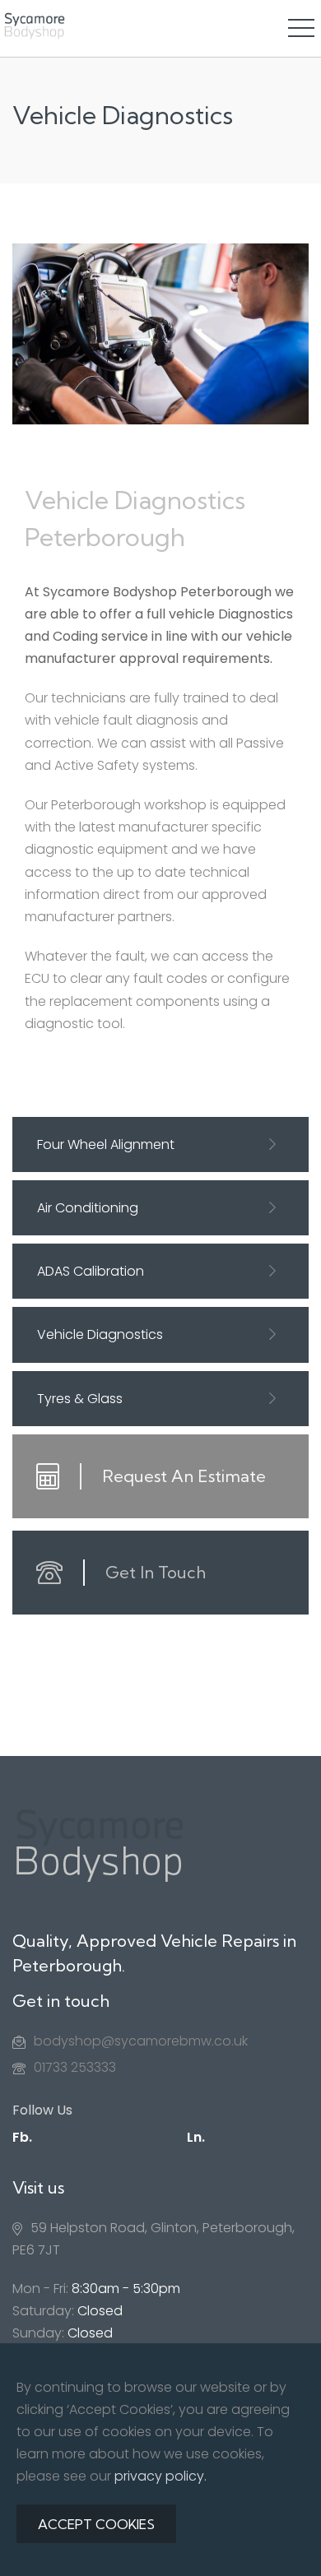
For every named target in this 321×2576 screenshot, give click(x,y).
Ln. (196, 2137)
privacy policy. (160, 2476)
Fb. (22, 2137)
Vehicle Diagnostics (100, 1334)
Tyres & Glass (80, 1399)
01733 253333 (75, 2067)
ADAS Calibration (91, 1271)
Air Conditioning (88, 1208)
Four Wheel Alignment (106, 1144)
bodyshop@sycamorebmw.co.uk (141, 2041)
